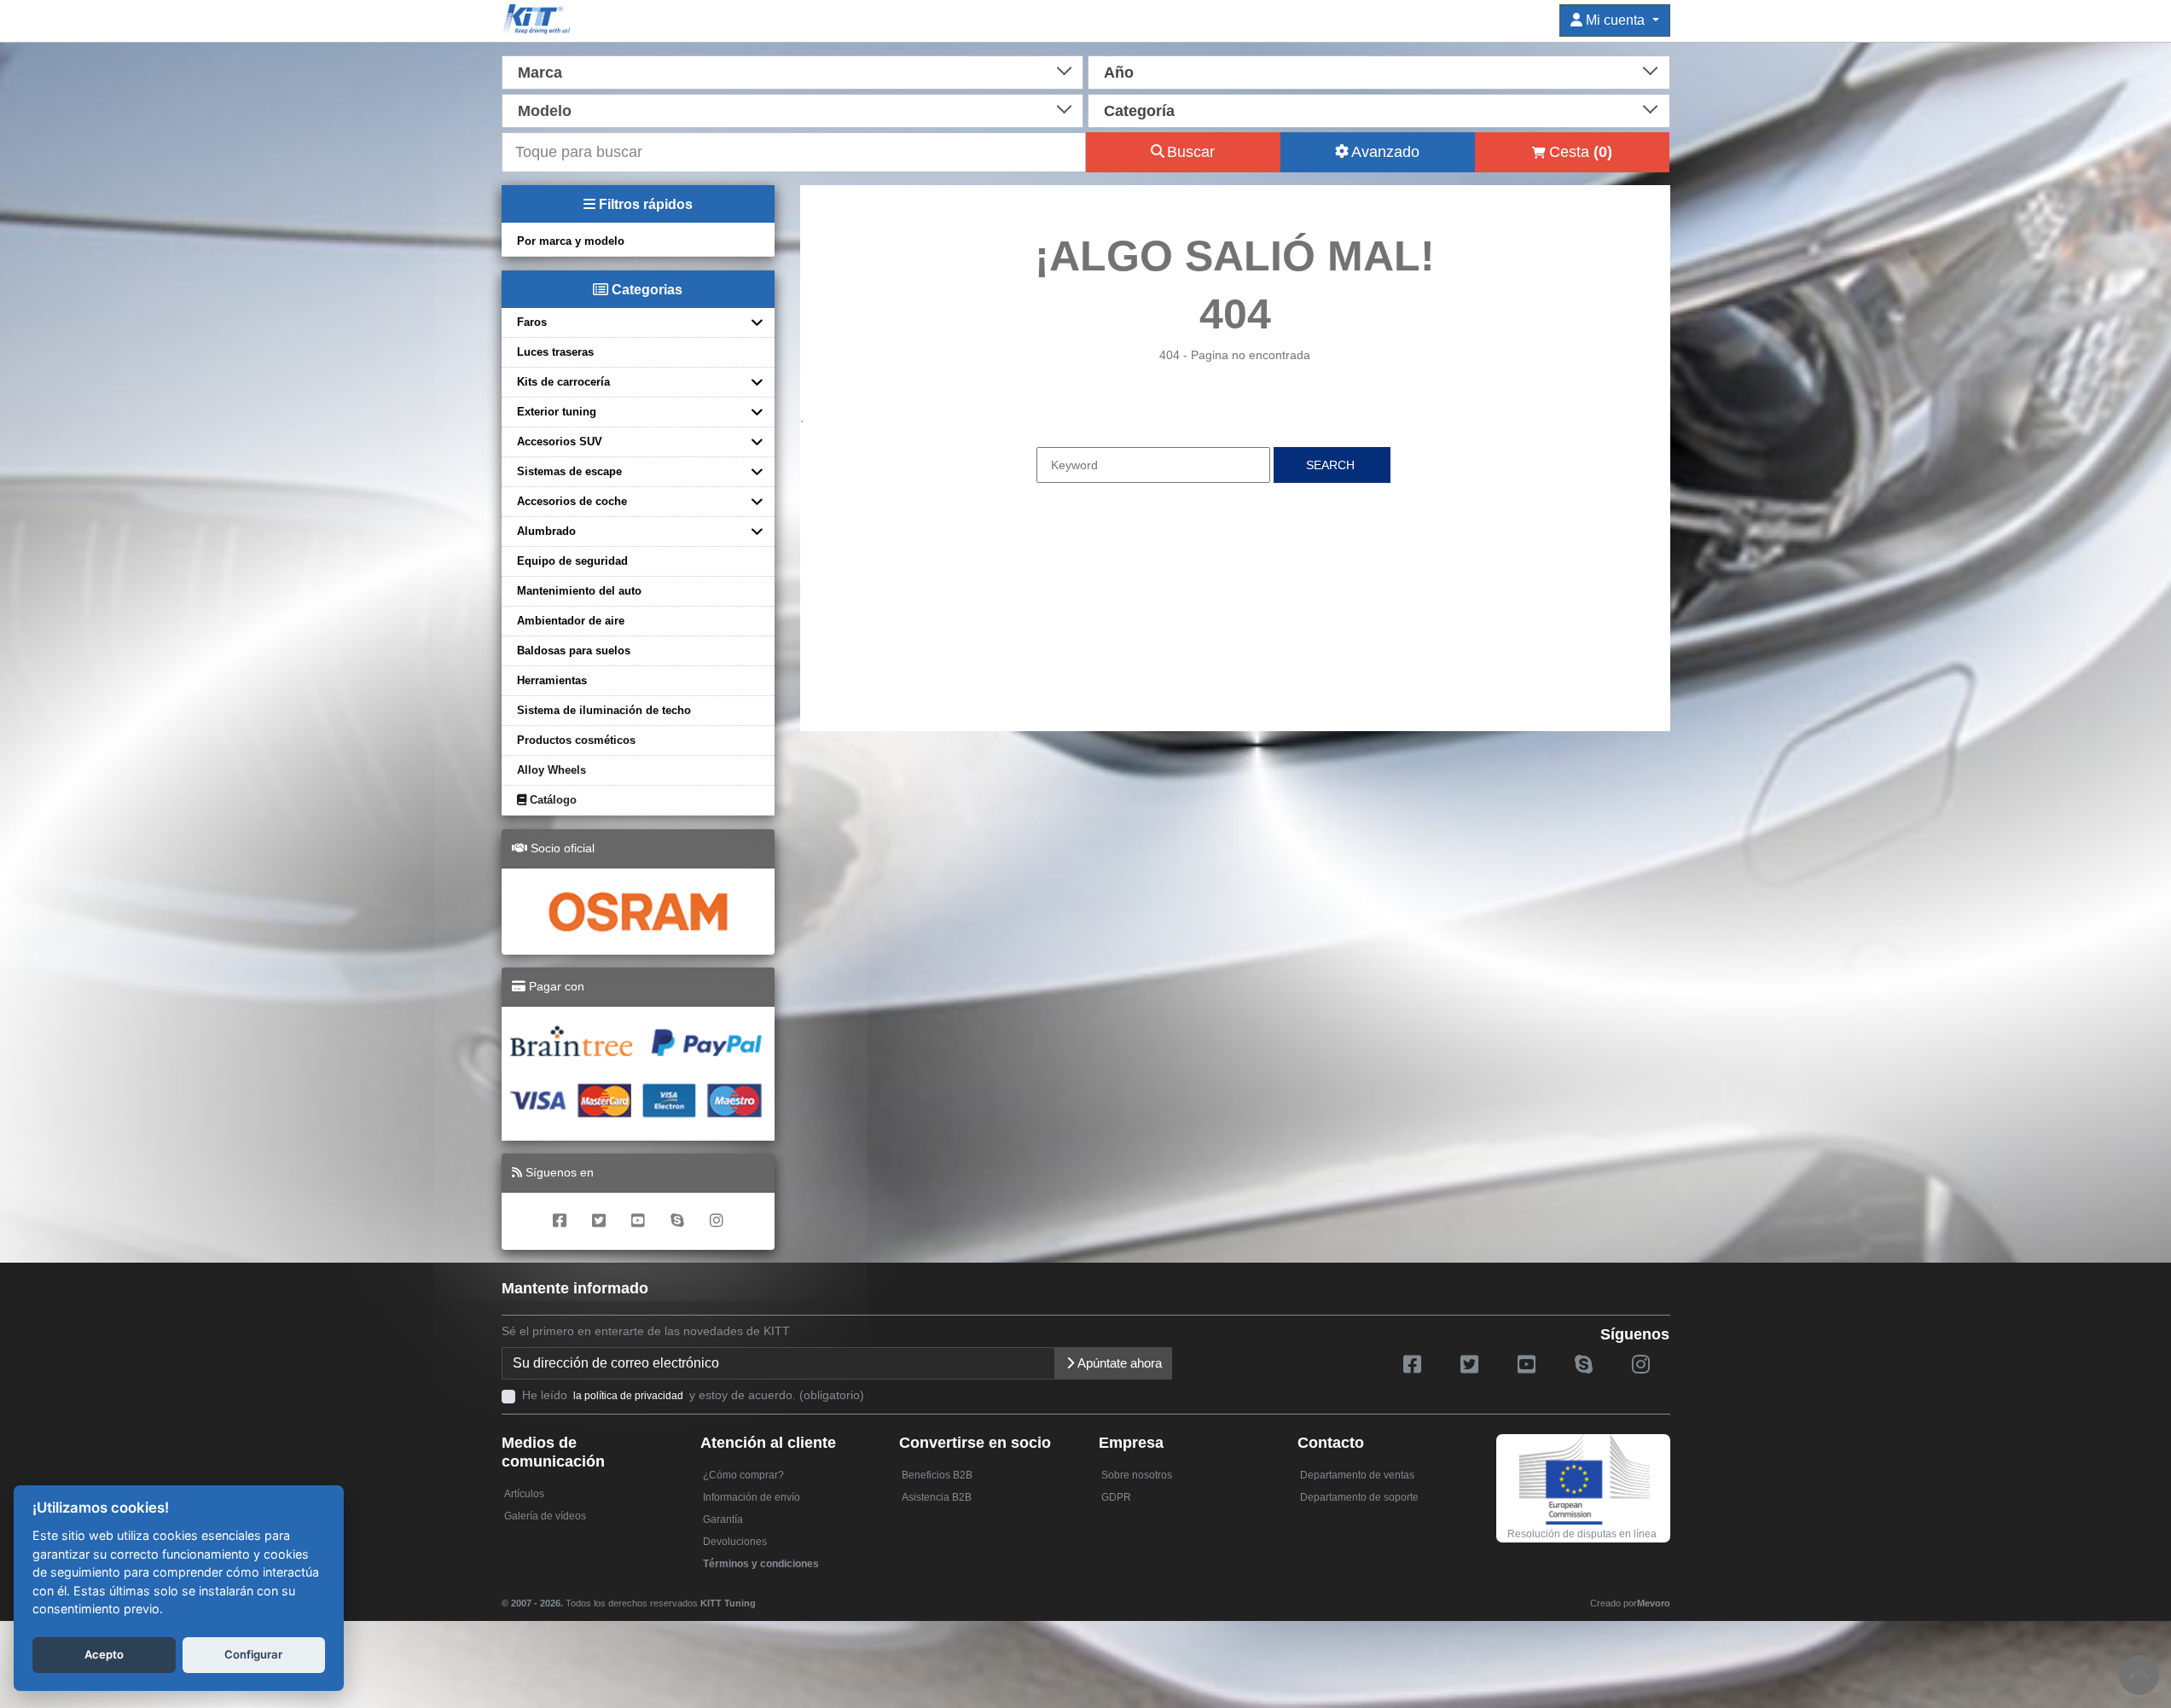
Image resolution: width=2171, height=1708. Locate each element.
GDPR (1116, 1497)
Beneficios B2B (937, 1475)
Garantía (723, 1519)
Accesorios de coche (572, 501)
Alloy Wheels (551, 770)
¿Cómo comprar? (743, 1475)
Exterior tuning (557, 412)
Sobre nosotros (1137, 1475)
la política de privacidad (628, 1396)
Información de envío (752, 1497)
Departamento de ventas (1357, 1475)
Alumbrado (546, 531)
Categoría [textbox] (1139, 111)
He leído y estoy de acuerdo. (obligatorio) (693, 1395)
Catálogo (551, 800)
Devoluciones (735, 1542)
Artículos (524, 1494)
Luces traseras (555, 352)
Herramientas (552, 680)
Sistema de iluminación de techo (604, 710)
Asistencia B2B (937, 1497)
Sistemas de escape (569, 471)
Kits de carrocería (563, 382)
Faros (532, 322)
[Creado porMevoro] (760, 1595)
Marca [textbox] (540, 73)
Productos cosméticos (576, 740)
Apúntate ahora (1118, 1363)
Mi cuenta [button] (1615, 20)
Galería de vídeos (545, 1516)
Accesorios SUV (560, 442)
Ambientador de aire (571, 621)
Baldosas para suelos (574, 651)
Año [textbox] (1119, 73)
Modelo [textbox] (545, 111)
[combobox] (793, 71)
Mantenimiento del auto (579, 591)
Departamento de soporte (1359, 1497)
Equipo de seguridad (572, 561)
